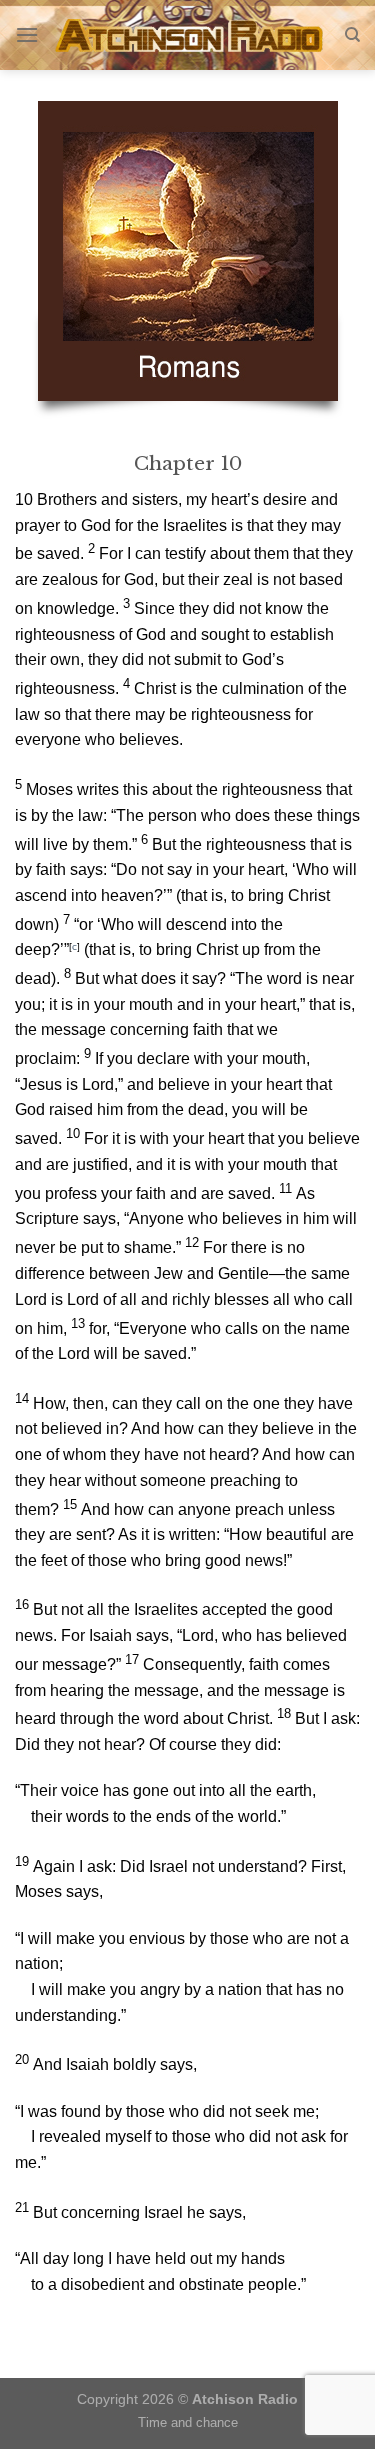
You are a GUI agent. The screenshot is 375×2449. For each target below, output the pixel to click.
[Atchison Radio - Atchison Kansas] (191, 35)
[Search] (352, 35)
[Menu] (27, 34)
